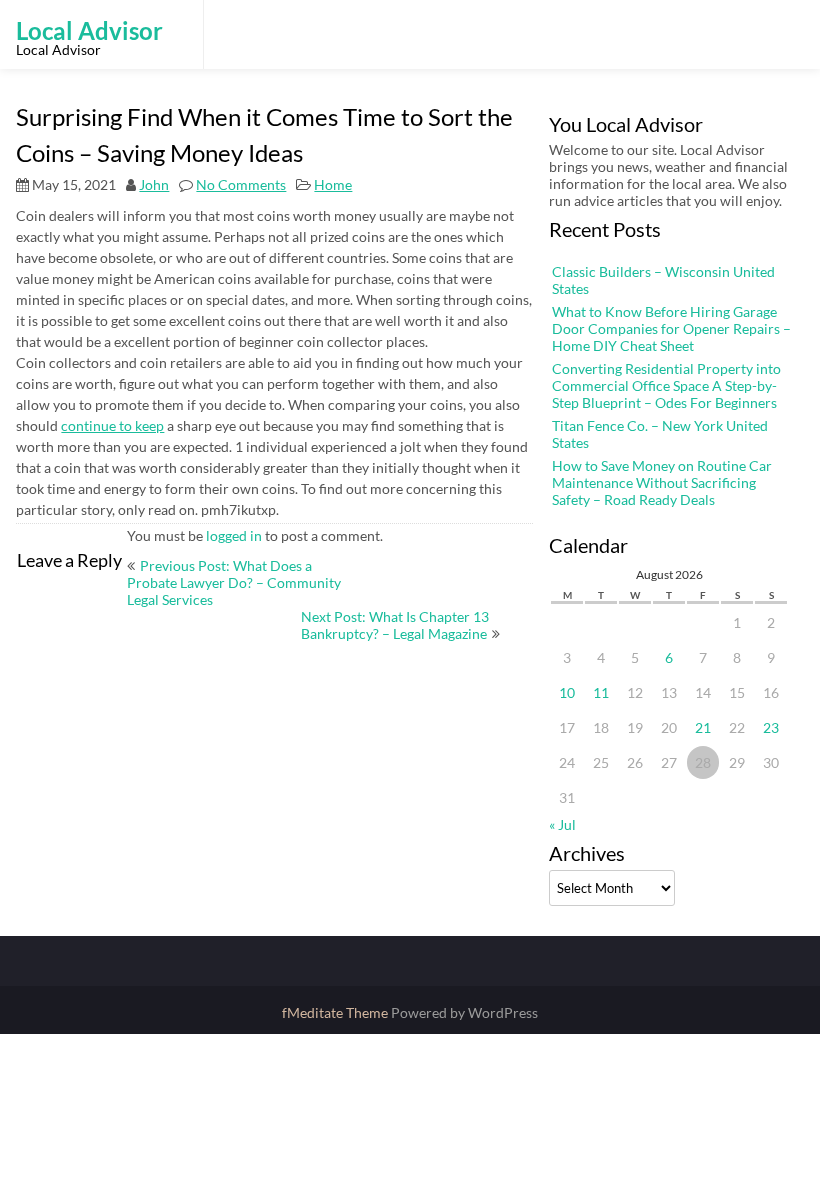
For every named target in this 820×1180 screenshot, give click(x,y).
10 (567, 692)
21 (703, 727)
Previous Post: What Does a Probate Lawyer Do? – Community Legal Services (234, 582)
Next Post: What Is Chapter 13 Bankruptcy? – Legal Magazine (395, 625)
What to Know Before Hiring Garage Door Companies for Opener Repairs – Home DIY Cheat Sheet (671, 328)
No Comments (241, 184)
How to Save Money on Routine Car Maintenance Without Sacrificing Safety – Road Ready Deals (662, 482)
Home (333, 184)
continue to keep (112, 425)
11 (601, 692)
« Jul (562, 824)
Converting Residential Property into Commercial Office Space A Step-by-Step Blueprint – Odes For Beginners (666, 385)
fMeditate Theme (336, 1012)
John (154, 184)
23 (771, 727)
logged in (234, 535)
